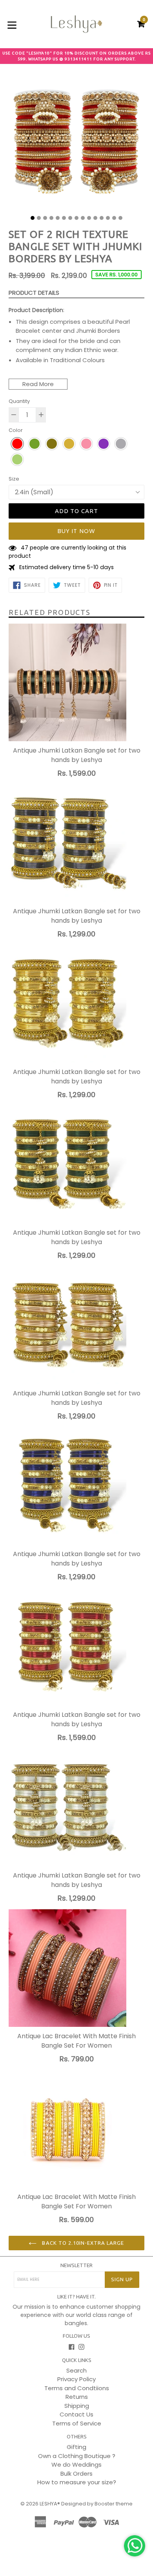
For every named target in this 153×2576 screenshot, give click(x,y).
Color (16, 430)
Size (14, 479)
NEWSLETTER (76, 2265)
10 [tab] (89, 218)
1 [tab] (33, 218)
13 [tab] (108, 218)
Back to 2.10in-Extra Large (82, 2243)
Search (76, 2370)
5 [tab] (58, 218)
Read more (38, 384)
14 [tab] (114, 218)
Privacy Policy (76, 2379)
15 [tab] (120, 218)
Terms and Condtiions (77, 2388)
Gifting (76, 2447)
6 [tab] (64, 218)
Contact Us (76, 2414)
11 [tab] (95, 218)
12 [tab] (102, 218)
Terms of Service (77, 2423)
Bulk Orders (76, 2474)
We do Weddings (76, 2464)
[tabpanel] (76, 143)
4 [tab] (51, 218)
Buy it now (77, 531)
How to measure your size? (77, 2482)
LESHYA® (50, 2504)
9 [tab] (83, 218)
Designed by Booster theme (97, 2504)
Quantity (19, 401)
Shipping (77, 2406)
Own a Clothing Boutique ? (77, 2456)
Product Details (34, 293)
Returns (77, 2397)
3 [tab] (45, 218)
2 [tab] (39, 218)
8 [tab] (76, 218)
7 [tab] (70, 218)
